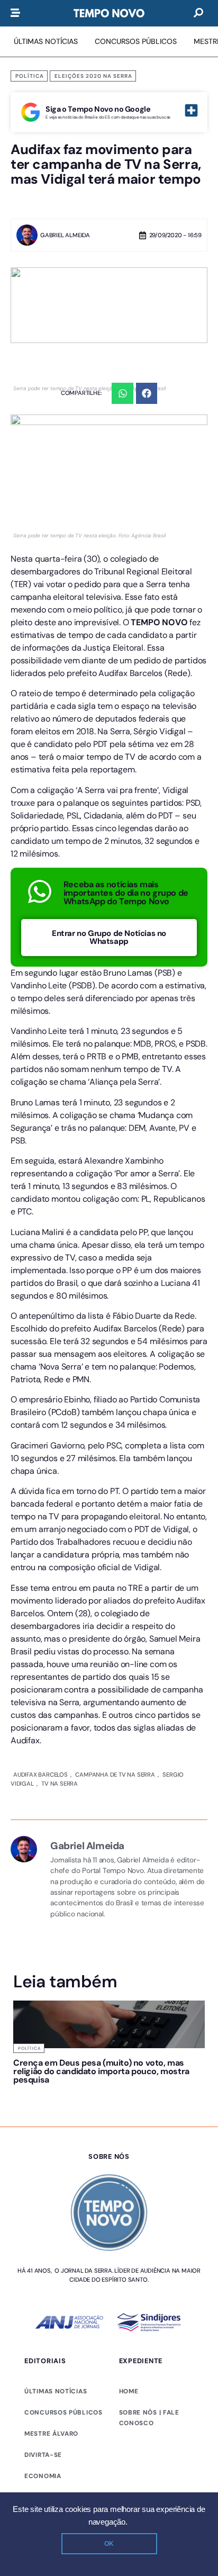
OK (109, 2544)
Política (30, 76)
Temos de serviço (132, 2415)
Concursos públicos (63, 2274)
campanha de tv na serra (114, 1636)
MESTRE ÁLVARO (51, 2295)
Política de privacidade (57, 2415)
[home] (109, 13)
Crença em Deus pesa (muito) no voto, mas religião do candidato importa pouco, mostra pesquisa (101, 1933)
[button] (122, 394)
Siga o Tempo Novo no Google (98, 109)
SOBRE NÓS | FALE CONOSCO (149, 2280)
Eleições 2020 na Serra (93, 76)
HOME (129, 2253)
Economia (43, 2338)
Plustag (187, 2414)
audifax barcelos (40, 1636)
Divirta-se (43, 2317)
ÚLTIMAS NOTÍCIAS (56, 2253)
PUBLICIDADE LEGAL (58, 2359)
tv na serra (58, 1645)
